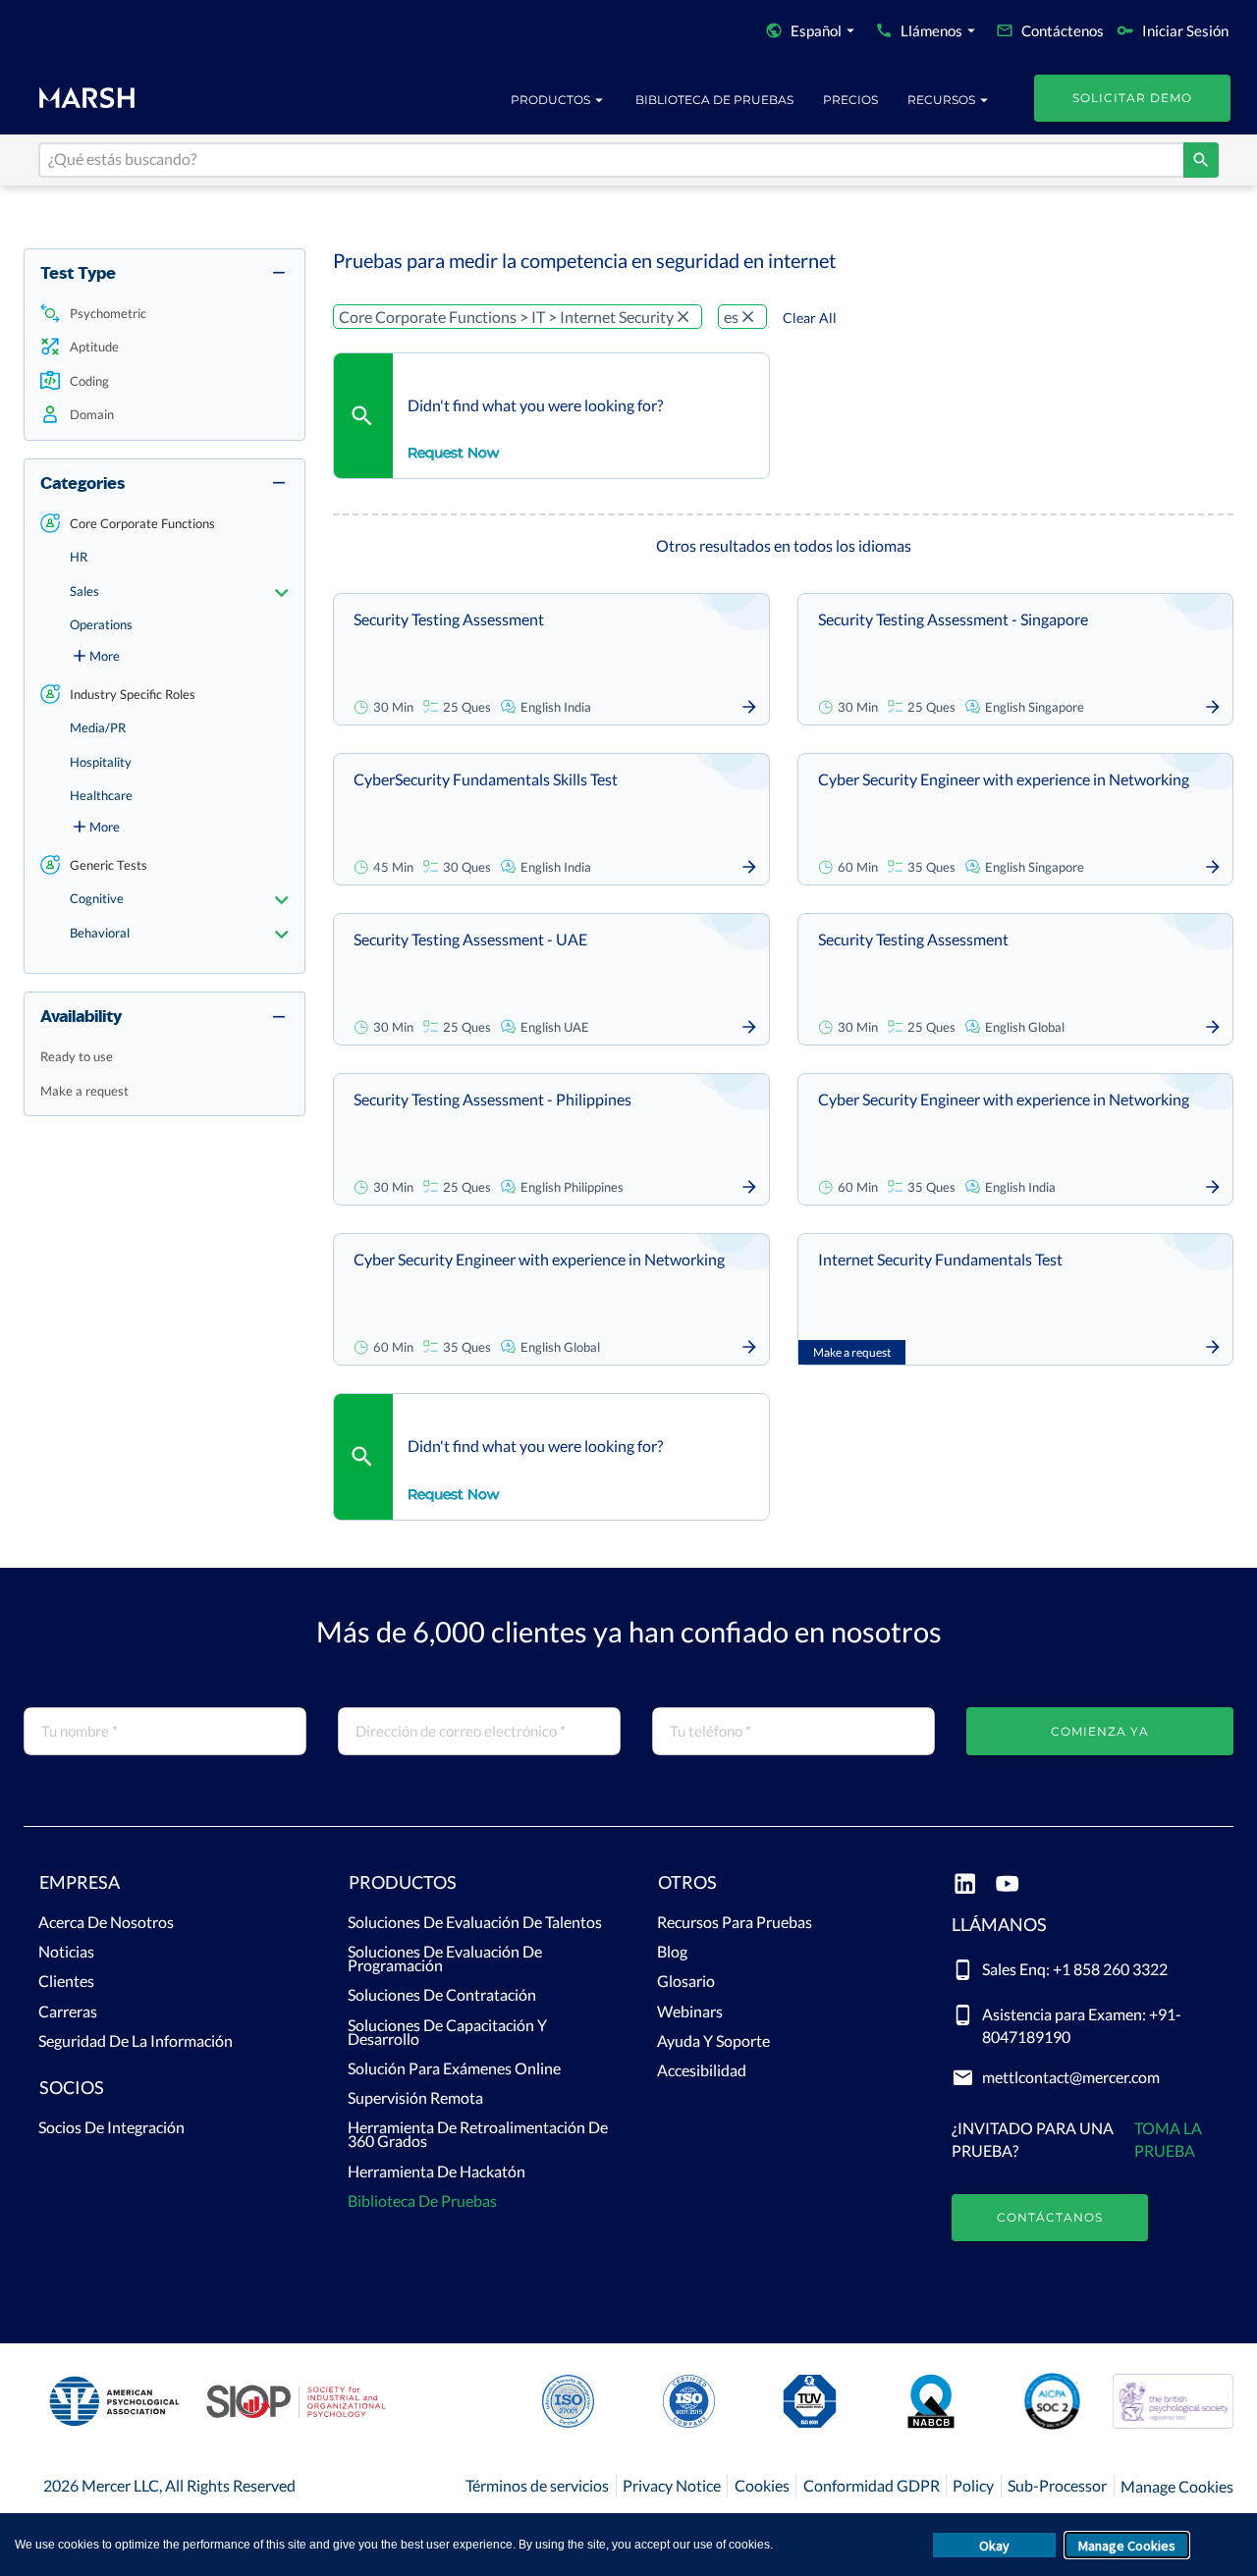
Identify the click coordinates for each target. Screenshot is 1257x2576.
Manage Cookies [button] (1127, 2546)
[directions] (1201, 160)
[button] (164, 314)
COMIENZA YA (1100, 1731)
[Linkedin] (965, 1885)
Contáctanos (1050, 2217)
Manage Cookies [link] (1177, 2486)
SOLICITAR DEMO (1132, 98)
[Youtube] (1007, 1885)
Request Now (453, 453)
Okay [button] (994, 2546)
